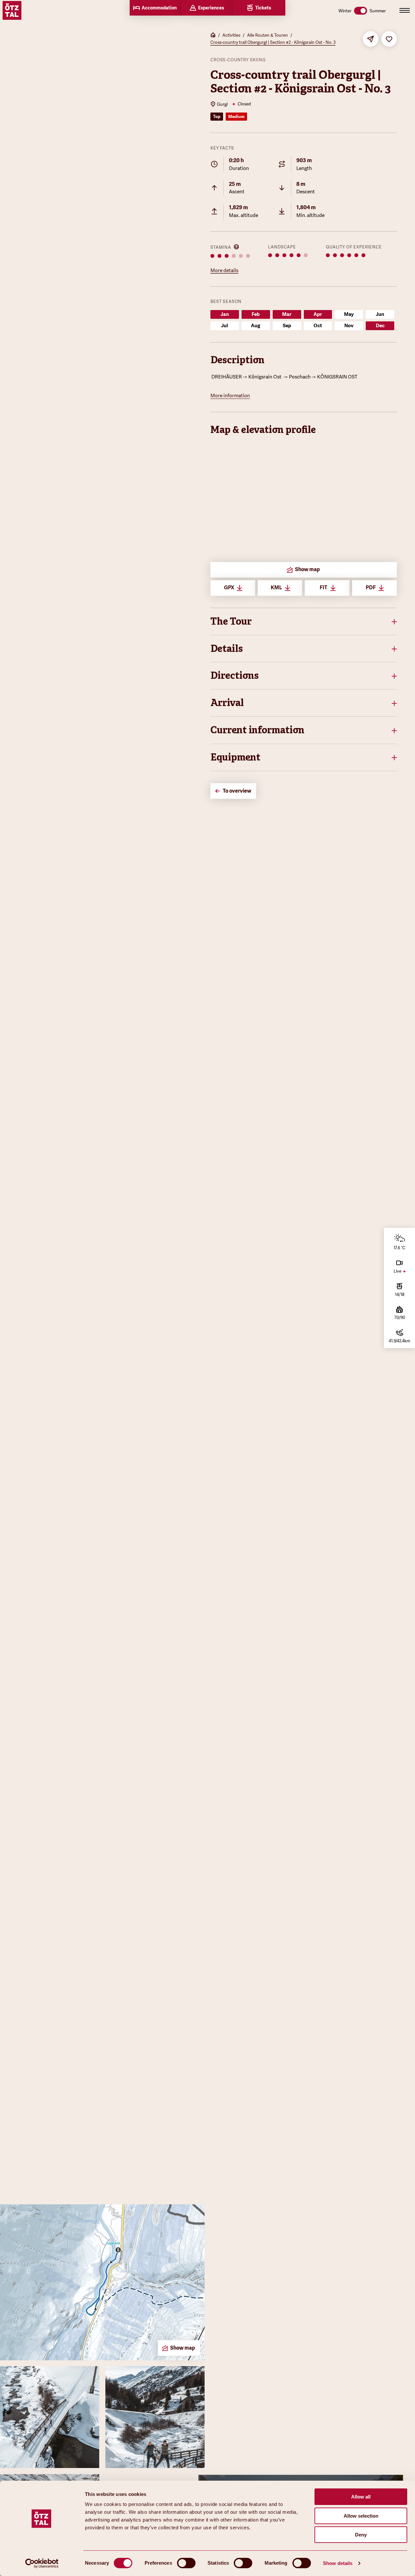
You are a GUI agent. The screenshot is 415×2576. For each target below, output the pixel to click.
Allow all (361, 2497)
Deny (361, 2535)
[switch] (186, 2563)
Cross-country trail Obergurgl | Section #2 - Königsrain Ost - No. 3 (273, 42)
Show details (338, 2563)
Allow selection (361, 2516)
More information (230, 396)
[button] (304, 622)
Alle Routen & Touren (267, 35)
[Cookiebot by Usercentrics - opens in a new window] (42, 2563)
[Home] (213, 36)
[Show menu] (405, 10)
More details (224, 270)
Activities (231, 35)
